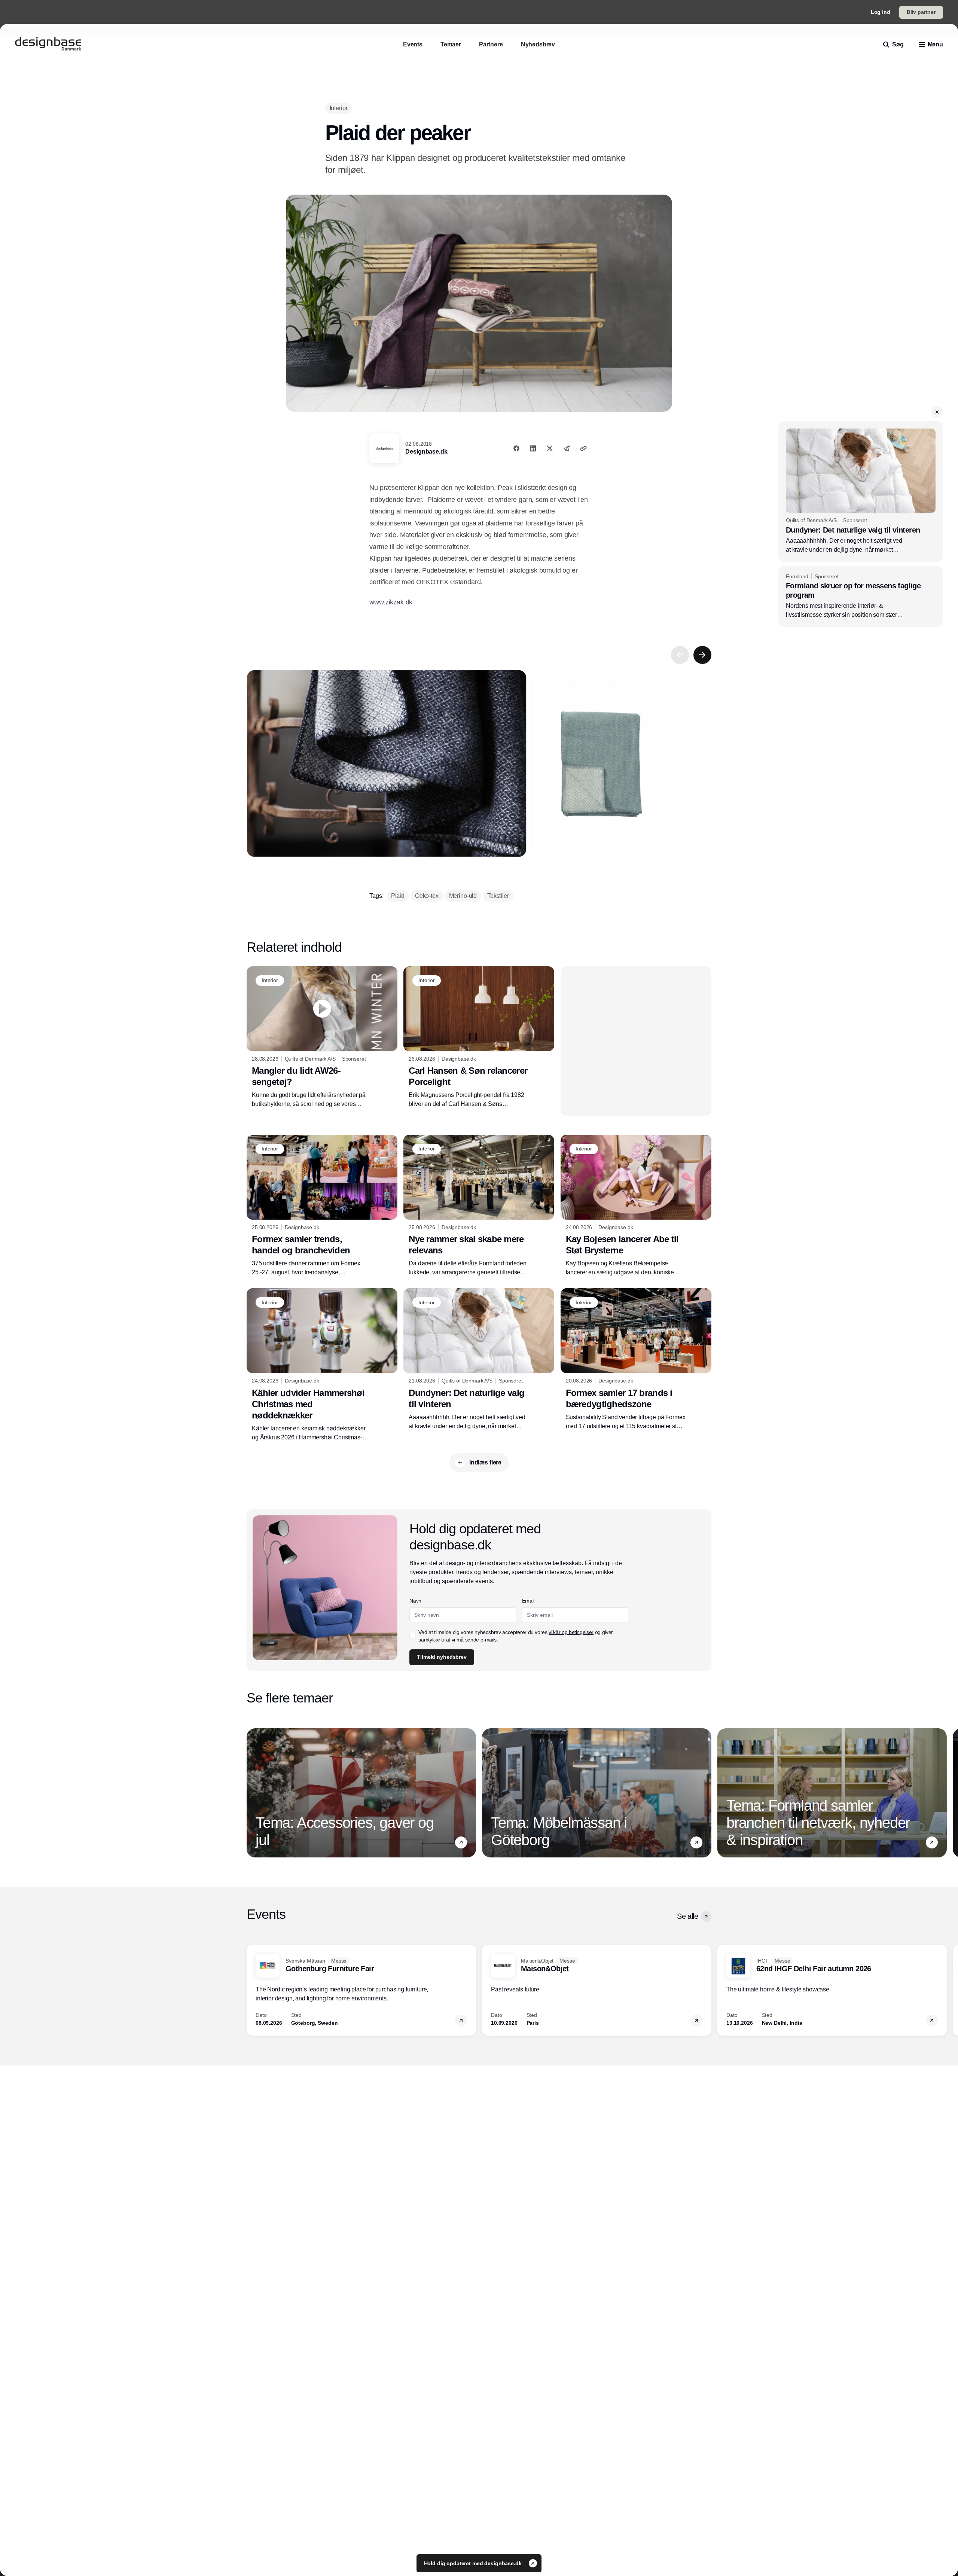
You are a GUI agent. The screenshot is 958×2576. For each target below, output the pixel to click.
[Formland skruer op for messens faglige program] (861, 597)
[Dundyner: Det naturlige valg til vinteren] (861, 491)
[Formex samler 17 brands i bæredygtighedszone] (636, 1359)
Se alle (687, 1916)
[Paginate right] (702, 655)
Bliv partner (921, 12)
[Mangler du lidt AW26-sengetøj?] (322, 1037)
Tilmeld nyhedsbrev (442, 1657)
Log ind (881, 12)
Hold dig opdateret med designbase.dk (474, 2563)
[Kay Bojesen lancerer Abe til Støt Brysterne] (636, 1206)
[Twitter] (550, 448)
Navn (415, 1601)
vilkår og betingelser (571, 1632)
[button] (937, 412)
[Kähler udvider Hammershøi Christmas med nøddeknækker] (322, 1365)
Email (528, 1601)
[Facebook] (516, 448)
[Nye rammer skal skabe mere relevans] (479, 1206)
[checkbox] (412, 1636)
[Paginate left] (680, 655)
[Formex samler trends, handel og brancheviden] (322, 1206)
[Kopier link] (583, 448)
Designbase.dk (426, 452)
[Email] (567, 448)
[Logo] (48, 45)
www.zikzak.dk (391, 602)
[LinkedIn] (533, 448)
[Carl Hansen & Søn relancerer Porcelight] (479, 1037)
